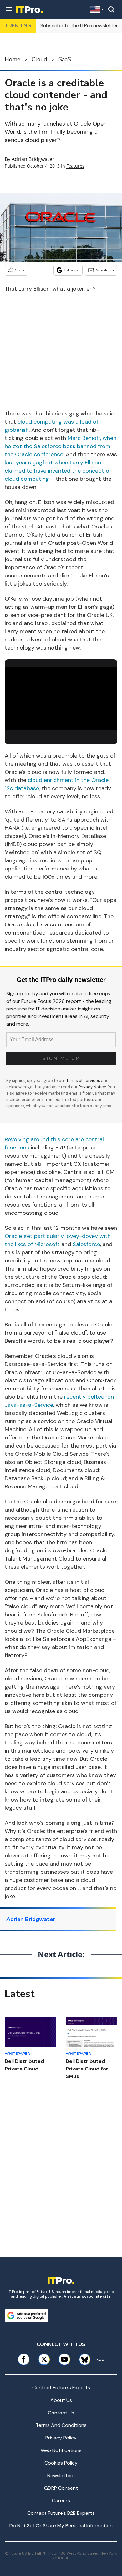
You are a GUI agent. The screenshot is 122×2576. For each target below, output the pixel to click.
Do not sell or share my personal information (61, 2526)
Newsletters (61, 2475)
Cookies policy (61, 2463)
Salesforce (86, 1244)
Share (20, 270)
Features (75, 166)
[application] (61, 699)
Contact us (61, 2413)
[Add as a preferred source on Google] (27, 2316)
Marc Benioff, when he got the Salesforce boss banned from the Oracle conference (61, 446)
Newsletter (105, 270)
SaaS (65, 59)
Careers (61, 2501)
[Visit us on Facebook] (24, 2359)
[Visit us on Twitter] (44, 2359)
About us (61, 2400)
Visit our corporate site (87, 2296)
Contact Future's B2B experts (61, 2513)
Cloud (39, 59)
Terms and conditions (61, 2425)
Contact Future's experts (61, 2388)
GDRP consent (61, 2488)
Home (13, 59)
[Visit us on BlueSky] (83, 2359)
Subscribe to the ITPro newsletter (79, 26)
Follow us (72, 270)
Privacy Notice (92, 1087)
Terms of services (84, 1081)
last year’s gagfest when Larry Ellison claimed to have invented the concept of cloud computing (58, 471)
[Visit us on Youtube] (64, 2359)
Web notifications (61, 2450)
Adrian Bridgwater (33, 159)
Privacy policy (61, 2438)
